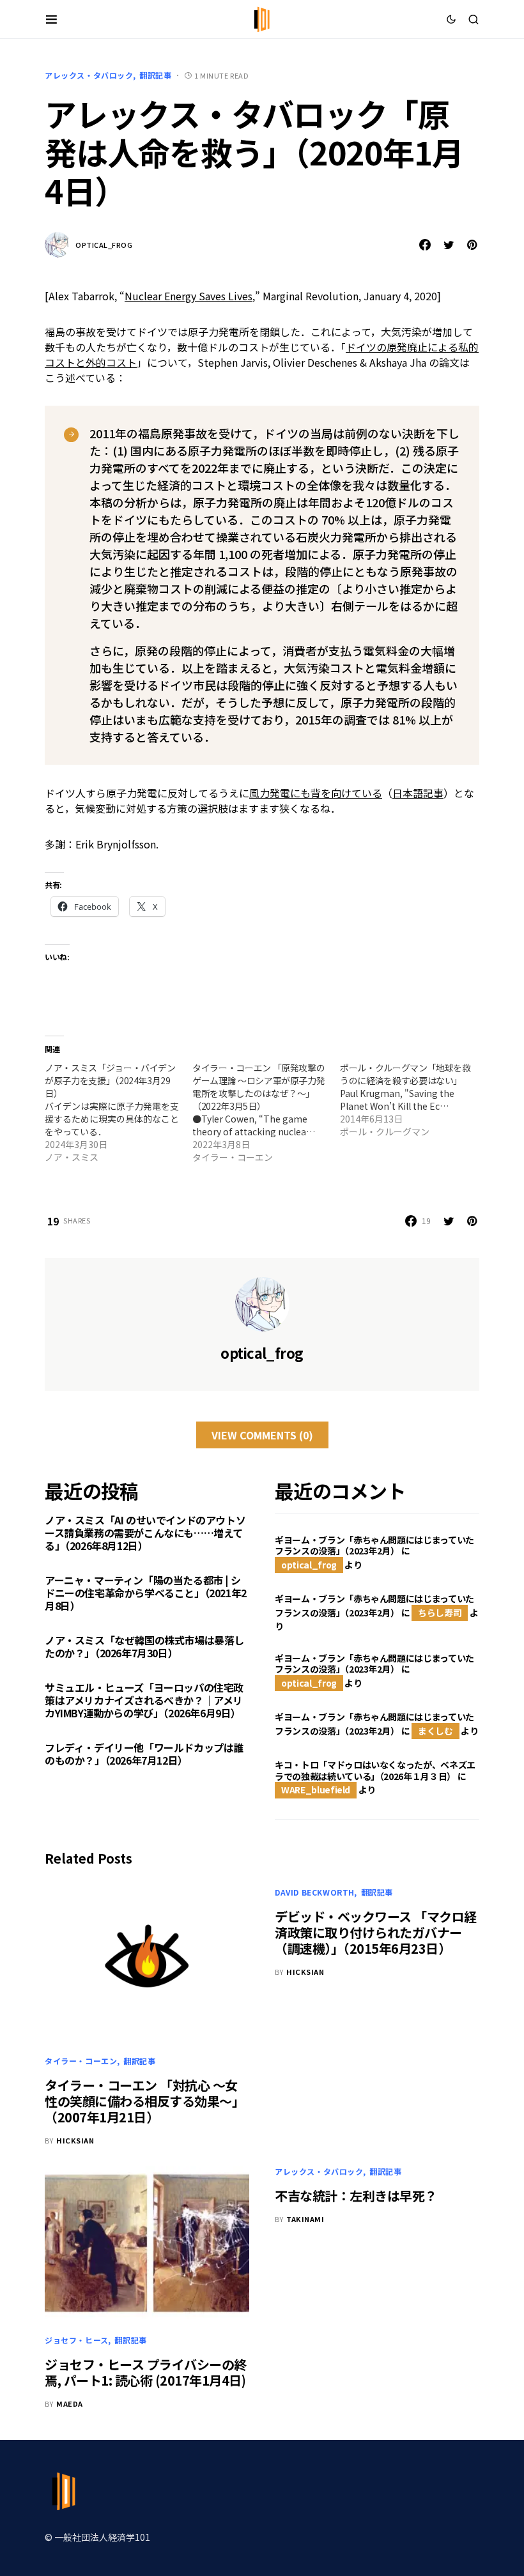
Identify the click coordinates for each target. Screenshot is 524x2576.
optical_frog (104, 245)
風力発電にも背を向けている (316, 793)
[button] (51, 19)
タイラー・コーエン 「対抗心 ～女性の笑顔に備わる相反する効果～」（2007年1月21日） (144, 2101)
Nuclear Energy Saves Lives (189, 296)
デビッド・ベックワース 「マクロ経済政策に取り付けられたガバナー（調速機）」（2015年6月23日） (376, 1932)
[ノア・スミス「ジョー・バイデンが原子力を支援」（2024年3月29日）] (119, 1112)
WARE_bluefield (316, 1790)
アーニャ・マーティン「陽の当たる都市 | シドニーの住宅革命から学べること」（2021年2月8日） (146, 1593)
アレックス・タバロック (89, 75)
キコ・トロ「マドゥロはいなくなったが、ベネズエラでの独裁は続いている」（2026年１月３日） (375, 1770)
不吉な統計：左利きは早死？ (356, 2196)
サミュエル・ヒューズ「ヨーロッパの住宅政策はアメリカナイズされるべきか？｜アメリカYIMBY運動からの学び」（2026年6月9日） (144, 1700)
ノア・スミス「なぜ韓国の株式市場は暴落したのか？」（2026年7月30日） (144, 1646)
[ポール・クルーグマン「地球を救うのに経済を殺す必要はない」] (414, 1100)
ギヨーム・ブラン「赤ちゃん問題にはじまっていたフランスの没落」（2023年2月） (374, 1545)
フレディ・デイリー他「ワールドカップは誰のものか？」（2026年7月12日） (144, 1754)
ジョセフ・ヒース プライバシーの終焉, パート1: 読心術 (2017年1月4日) (146, 2372)
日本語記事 (418, 793)
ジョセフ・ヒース (77, 2340)
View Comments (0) (262, 1435)
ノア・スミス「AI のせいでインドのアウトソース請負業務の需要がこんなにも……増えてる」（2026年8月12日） (145, 1533)
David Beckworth (315, 1892)
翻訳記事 (155, 75)
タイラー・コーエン (81, 2061)
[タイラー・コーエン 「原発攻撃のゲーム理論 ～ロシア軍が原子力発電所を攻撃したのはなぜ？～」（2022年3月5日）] (266, 1112)
